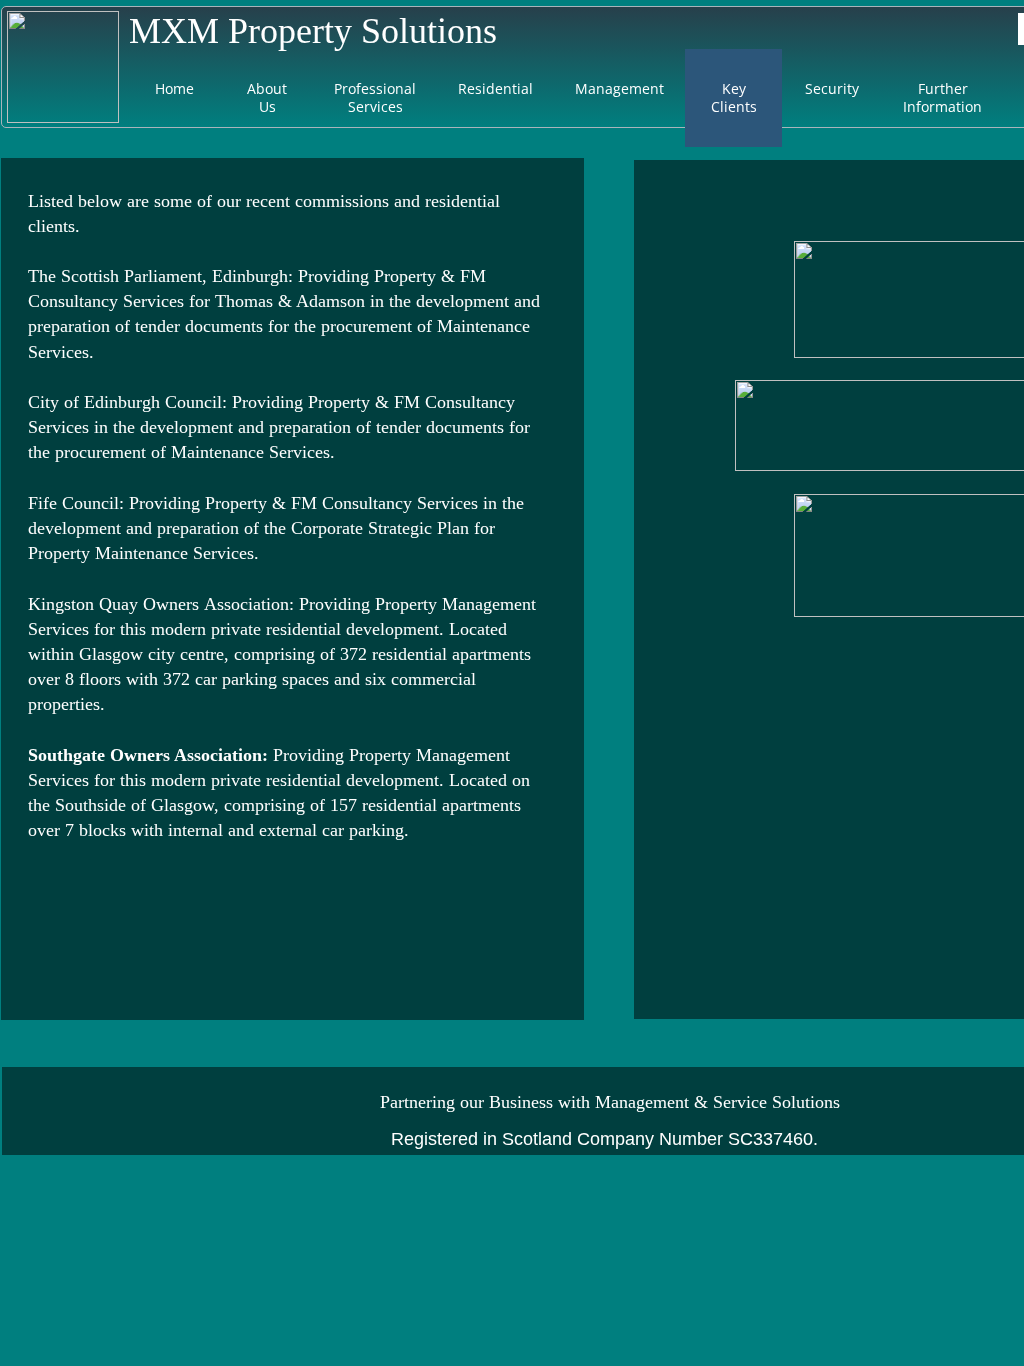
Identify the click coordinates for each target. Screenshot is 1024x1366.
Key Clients (734, 97)
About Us (267, 97)
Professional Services (375, 97)
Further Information (942, 97)
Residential (495, 88)
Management (619, 88)
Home (174, 88)
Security (832, 88)
